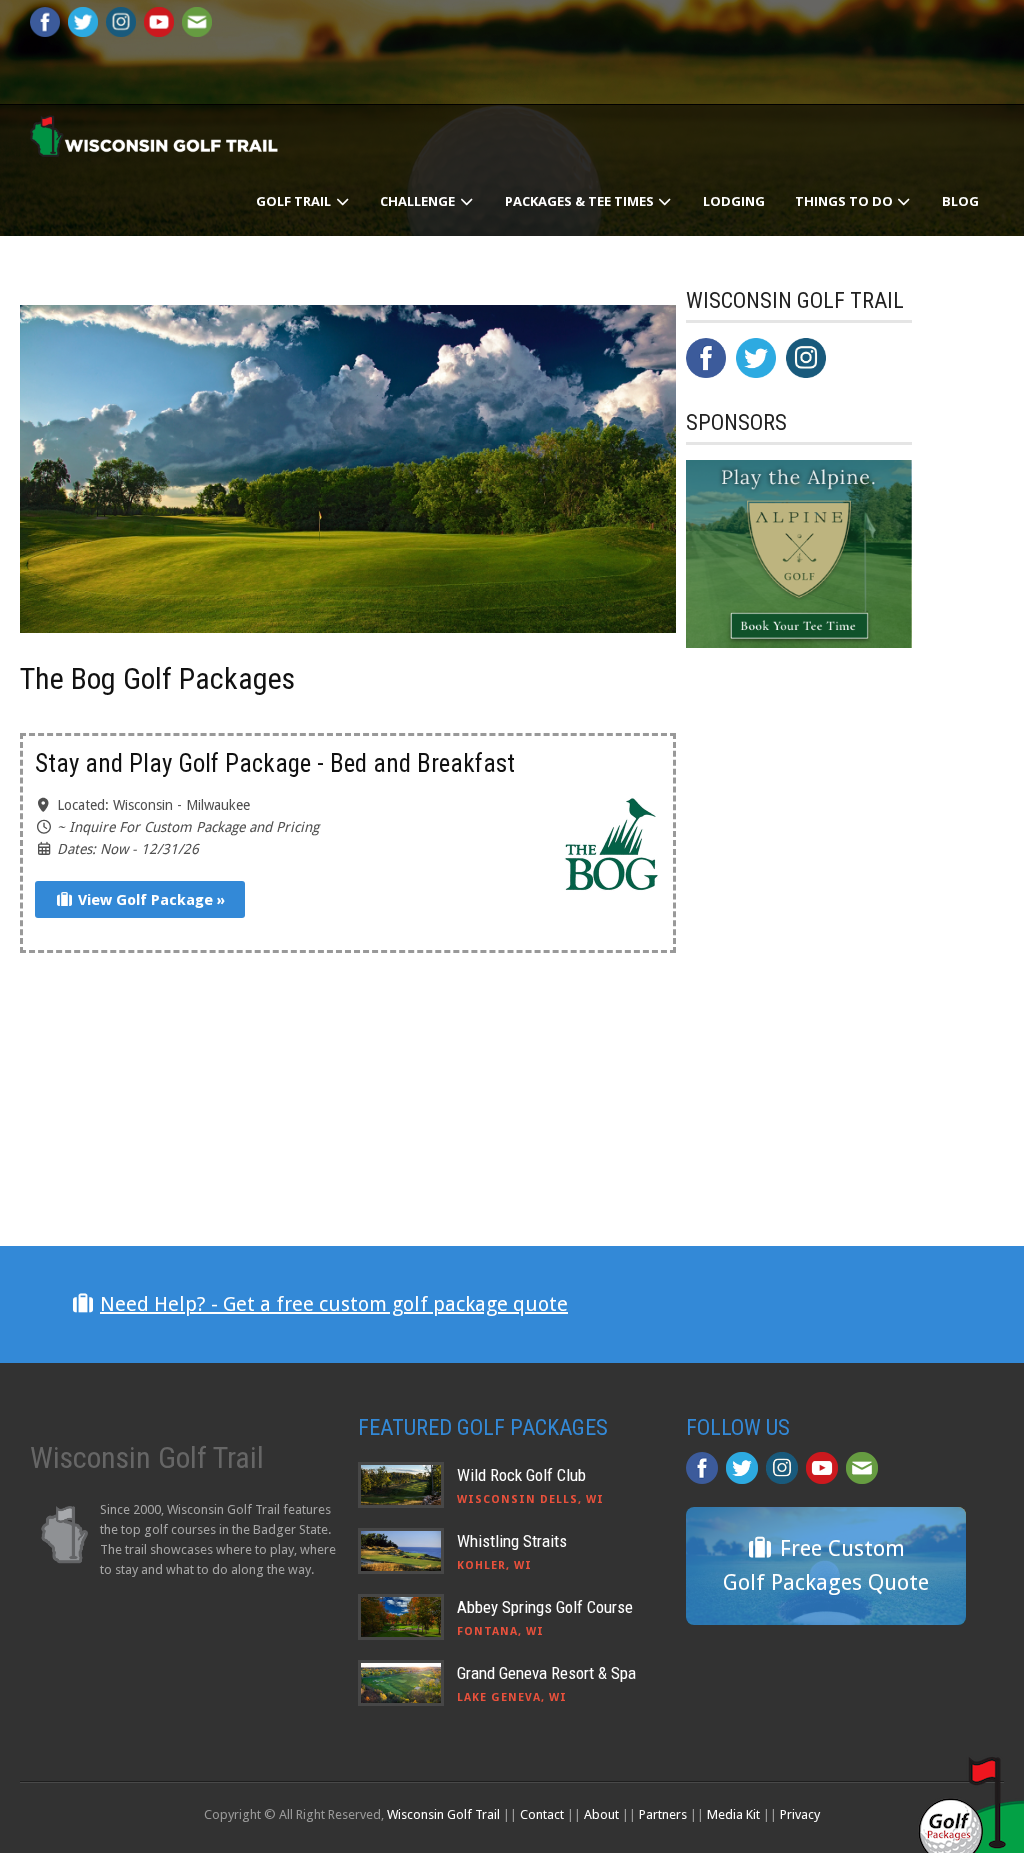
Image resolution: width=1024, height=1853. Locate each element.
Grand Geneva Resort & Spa (546, 1673)
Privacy (800, 1814)
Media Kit (733, 1814)
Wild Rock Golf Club (521, 1475)
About (601, 1814)
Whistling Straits (512, 1541)
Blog (960, 201)
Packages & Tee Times (581, 201)
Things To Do (845, 201)
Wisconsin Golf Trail (443, 1814)
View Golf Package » (149, 900)
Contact (542, 1814)
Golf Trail (295, 201)
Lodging (734, 201)
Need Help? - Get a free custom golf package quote (334, 1304)
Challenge (419, 201)
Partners (663, 1814)
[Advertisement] (836, 1070)
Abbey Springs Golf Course (545, 1607)
